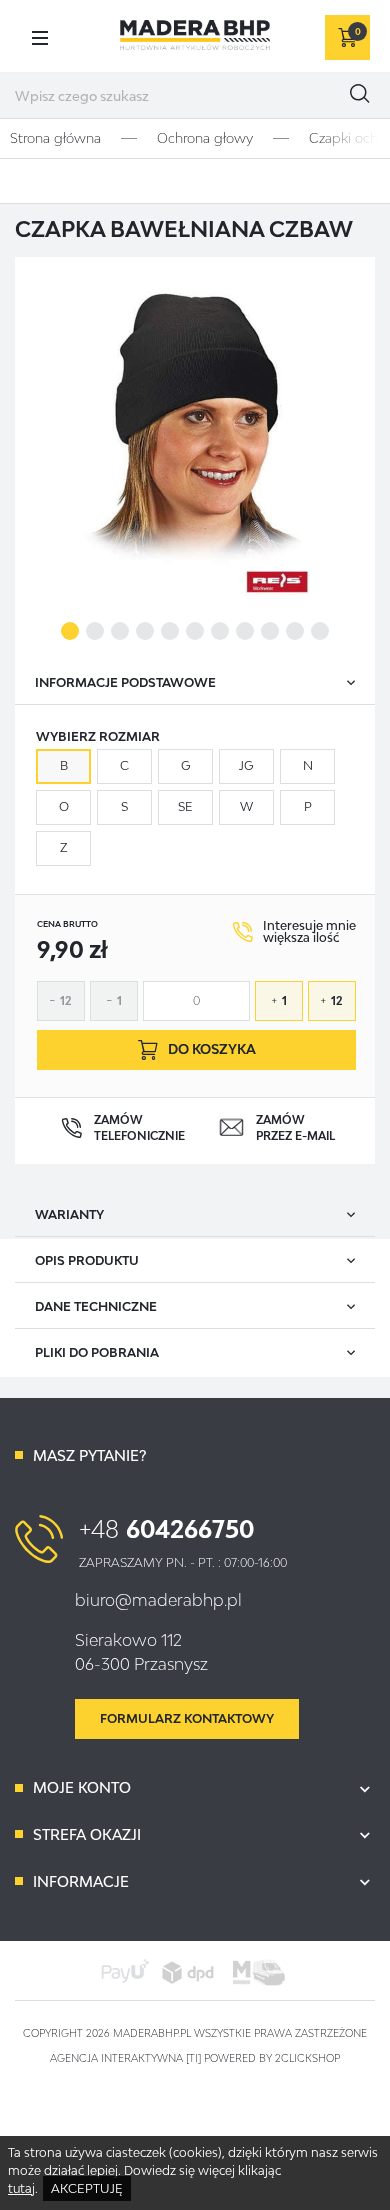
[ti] (193, 2058)
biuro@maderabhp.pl (158, 1600)
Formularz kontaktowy (187, 1718)
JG (246, 765)
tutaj (21, 2188)
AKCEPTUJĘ (87, 2188)
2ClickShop (307, 2058)
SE (185, 806)
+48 (166, 1528)
